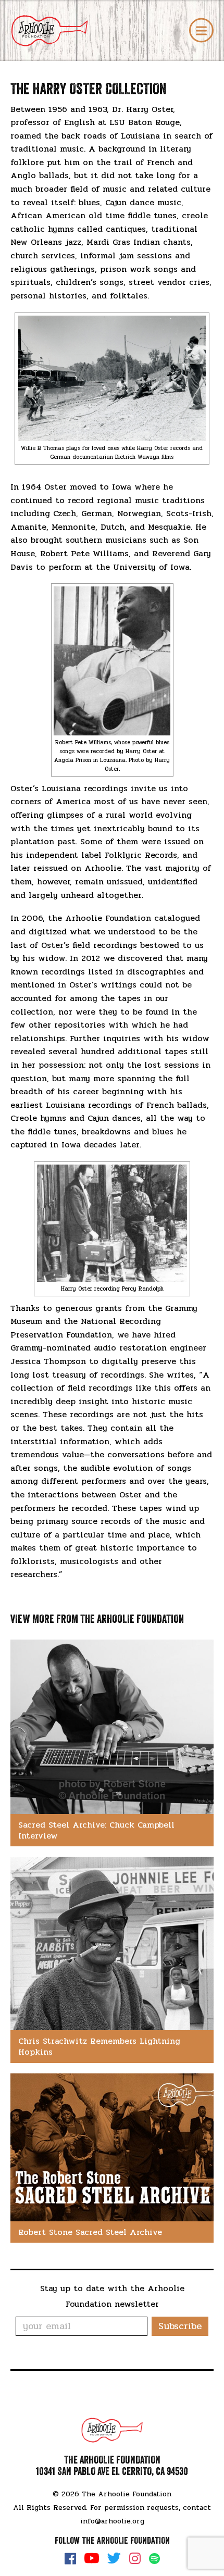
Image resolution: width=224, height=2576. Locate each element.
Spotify (154, 2559)
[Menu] (201, 30)
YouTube (92, 2558)
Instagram (135, 2558)
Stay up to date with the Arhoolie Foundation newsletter (112, 2296)
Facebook (70, 2558)
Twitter (114, 2558)
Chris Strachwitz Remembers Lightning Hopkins (99, 2046)
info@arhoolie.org (112, 2521)
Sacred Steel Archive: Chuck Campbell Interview (96, 1830)
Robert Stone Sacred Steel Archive (90, 2232)
